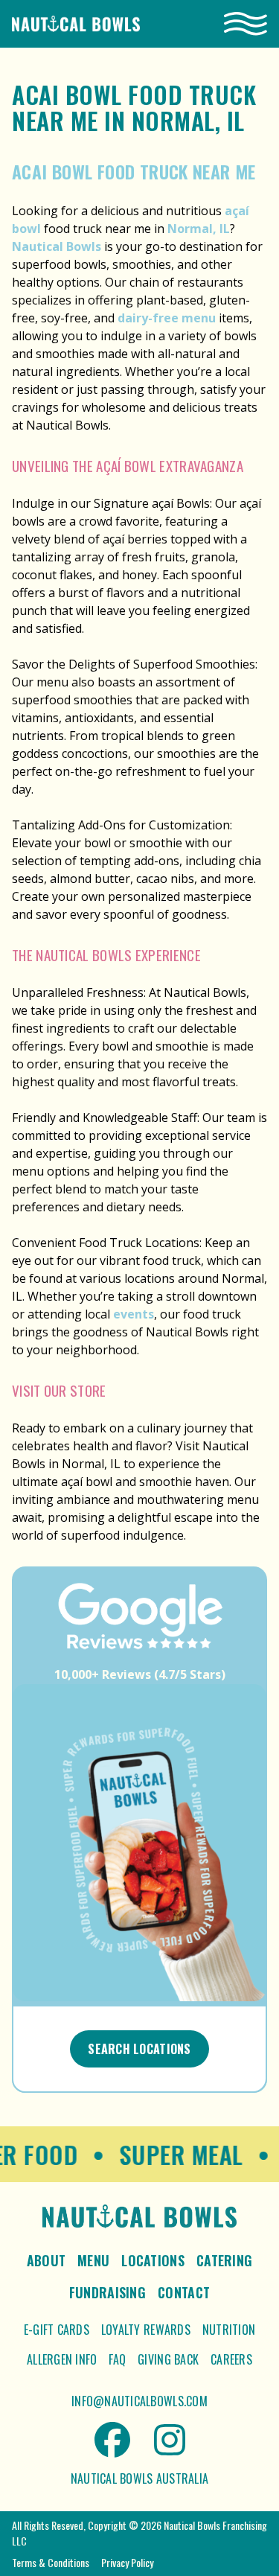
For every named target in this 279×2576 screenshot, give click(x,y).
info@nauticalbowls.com (139, 2401)
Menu (93, 2260)
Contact (184, 2292)
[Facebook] (112, 2440)
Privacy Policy (127, 2562)
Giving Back (168, 2359)
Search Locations (139, 2049)
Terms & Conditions (51, 2562)
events (134, 1314)
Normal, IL (199, 229)
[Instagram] (170, 2440)
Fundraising (108, 2292)
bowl (26, 229)
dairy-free (148, 318)
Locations (153, 2260)
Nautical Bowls (57, 246)
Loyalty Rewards (146, 2330)
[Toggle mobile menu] (246, 24)
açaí (237, 211)
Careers (231, 2359)
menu (199, 318)
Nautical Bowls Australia (139, 2478)
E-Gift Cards (57, 2330)
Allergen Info (62, 2359)
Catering (224, 2260)
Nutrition (229, 2330)
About (46, 2260)
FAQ (117, 2359)
